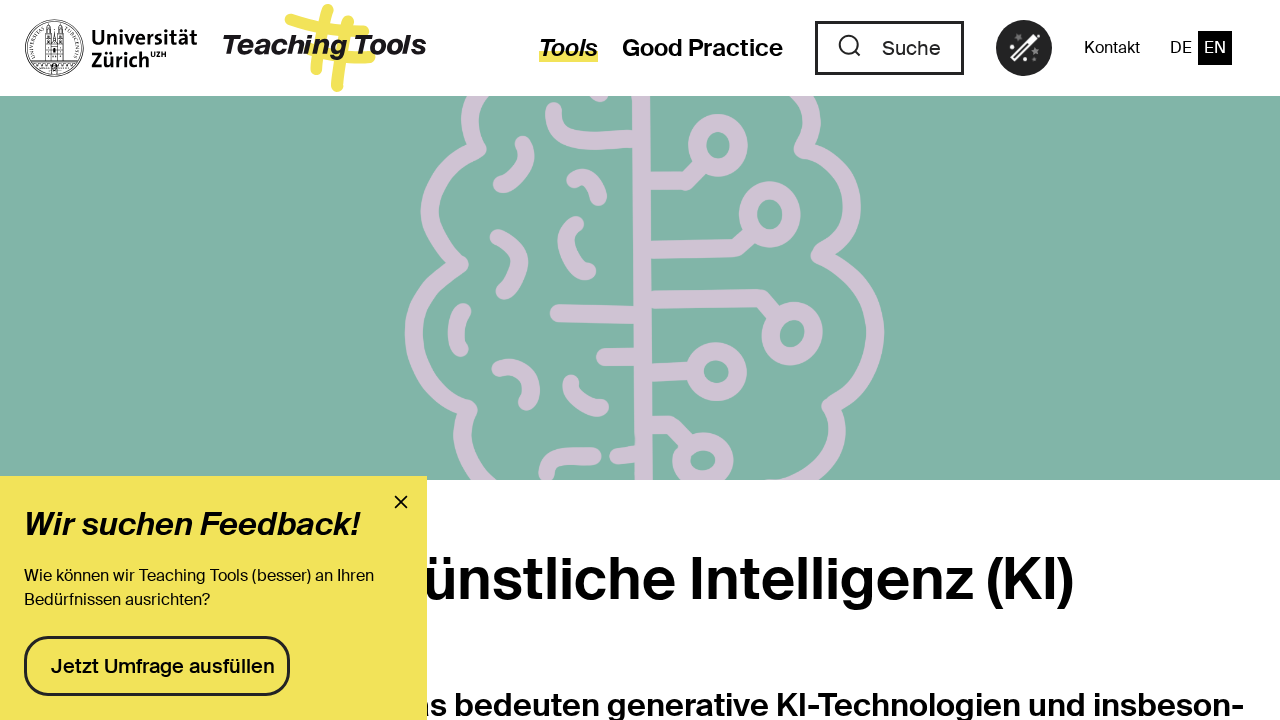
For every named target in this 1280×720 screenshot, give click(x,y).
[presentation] (401, 502)
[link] (1024, 48)
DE (1181, 47)
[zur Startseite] (225, 48)
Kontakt (1112, 47)
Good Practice (702, 47)
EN (1215, 47)
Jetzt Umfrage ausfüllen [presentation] (163, 666)
